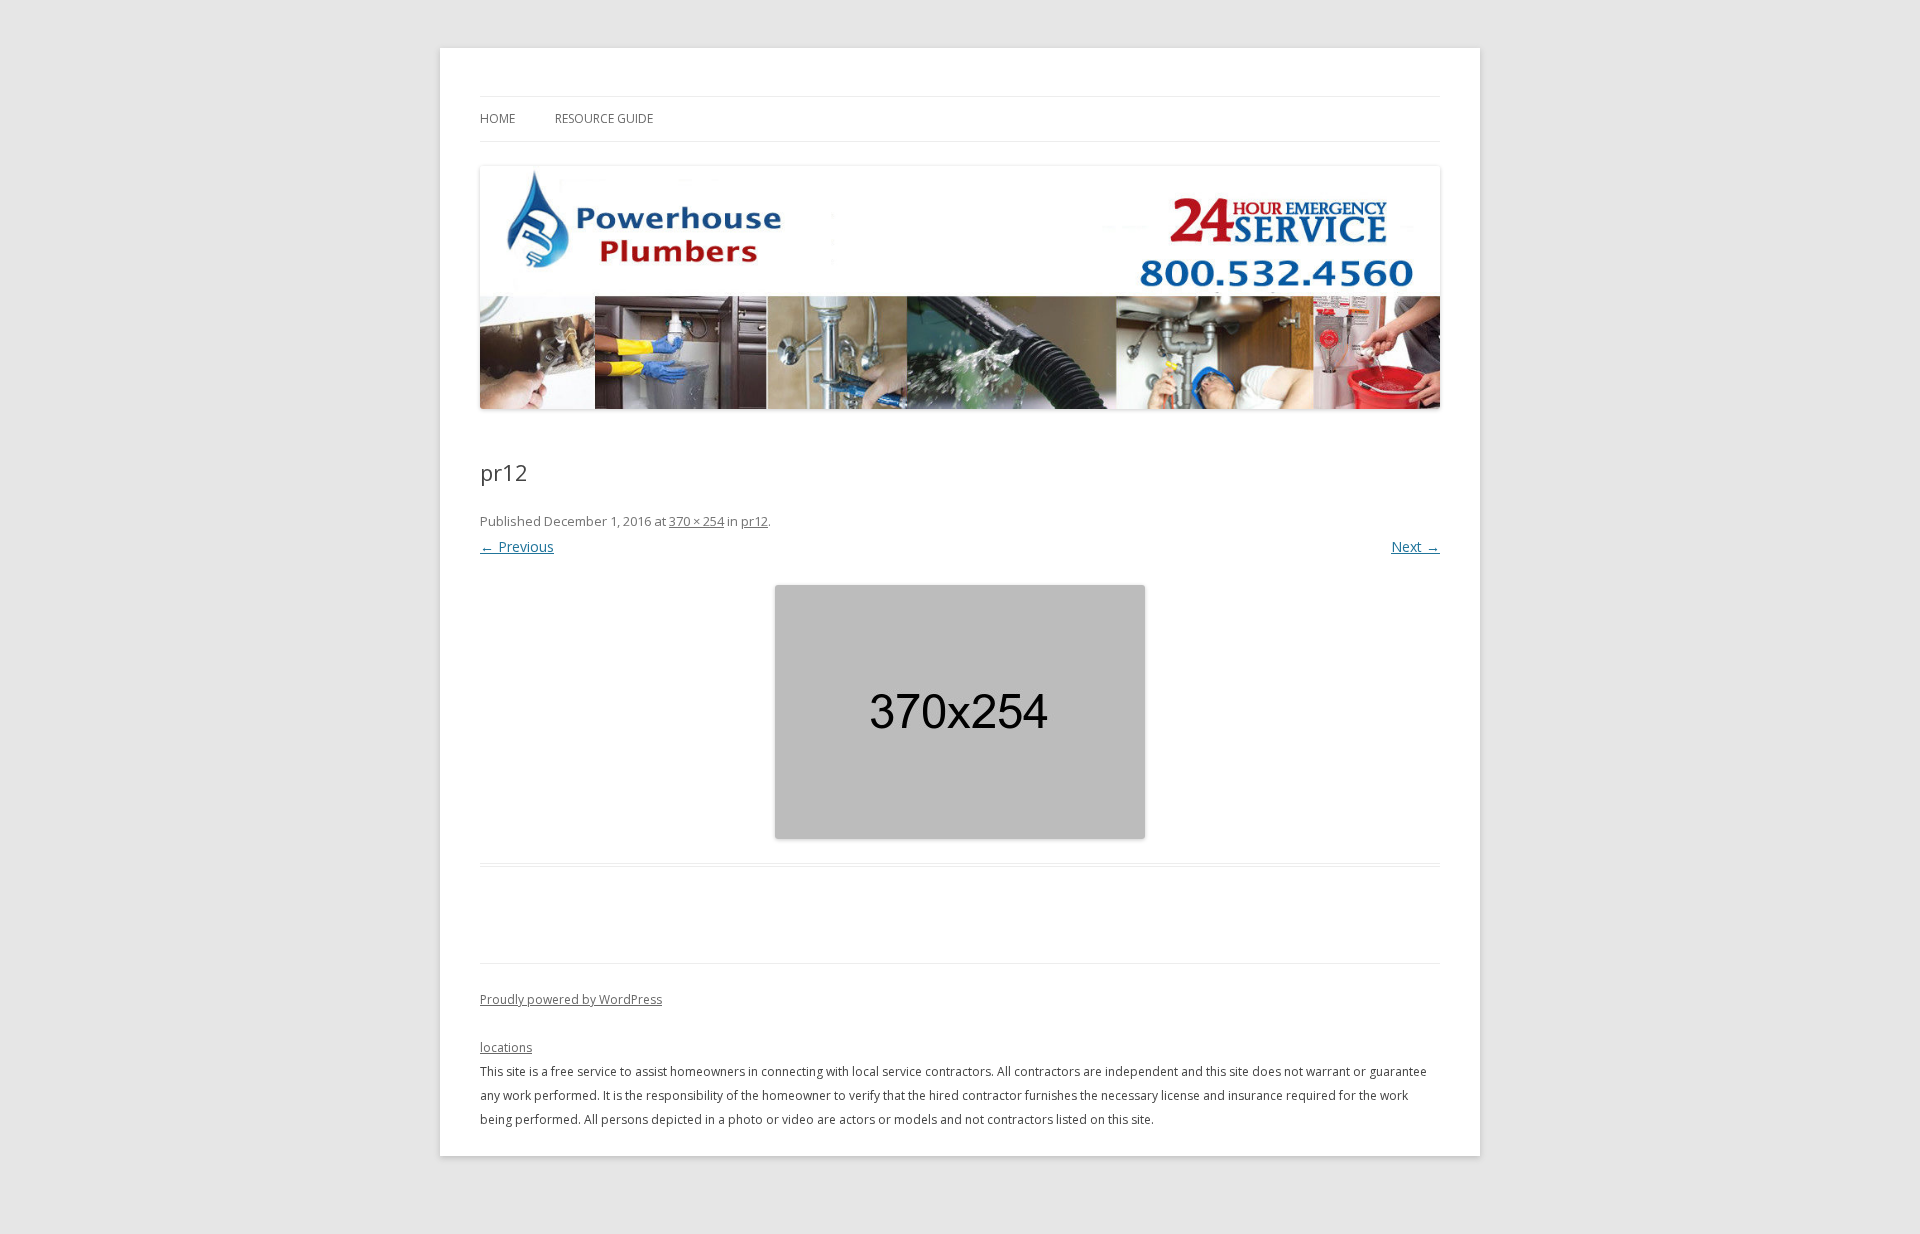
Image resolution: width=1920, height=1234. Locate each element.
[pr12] (960, 712)
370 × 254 (696, 521)
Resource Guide (604, 118)
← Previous (517, 546)
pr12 (754, 521)
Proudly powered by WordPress (571, 999)
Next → (1415, 546)
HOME (497, 118)
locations (506, 1047)
